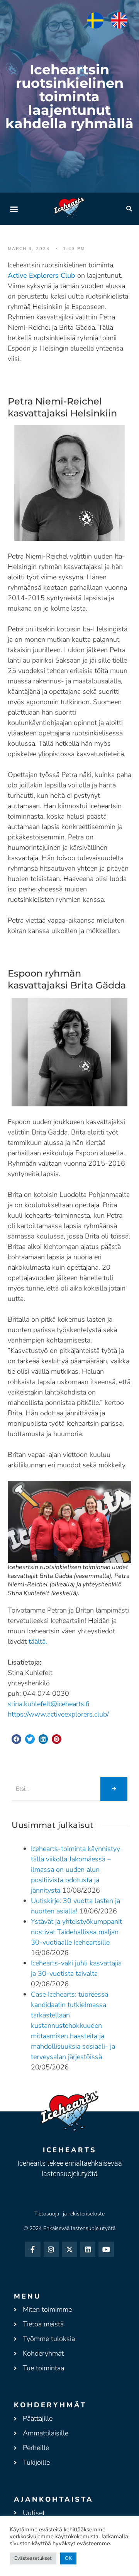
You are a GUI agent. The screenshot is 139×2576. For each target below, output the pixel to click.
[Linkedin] (88, 2249)
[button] (14, 209)
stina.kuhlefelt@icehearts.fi (49, 1704)
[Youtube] (106, 2249)
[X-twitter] (69, 2249)
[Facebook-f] (33, 2249)
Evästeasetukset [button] (33, 2558)
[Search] (114, 1789)
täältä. (38, 1641)
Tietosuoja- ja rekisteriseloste (69, 2214)
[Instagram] (51, 2249)
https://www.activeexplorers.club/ (58, 1714)
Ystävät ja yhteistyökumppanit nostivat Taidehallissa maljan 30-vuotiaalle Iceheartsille (76, 1932)
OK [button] (68, 2558)
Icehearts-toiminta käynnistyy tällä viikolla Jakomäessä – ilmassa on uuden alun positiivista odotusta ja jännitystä (75, 1869)
